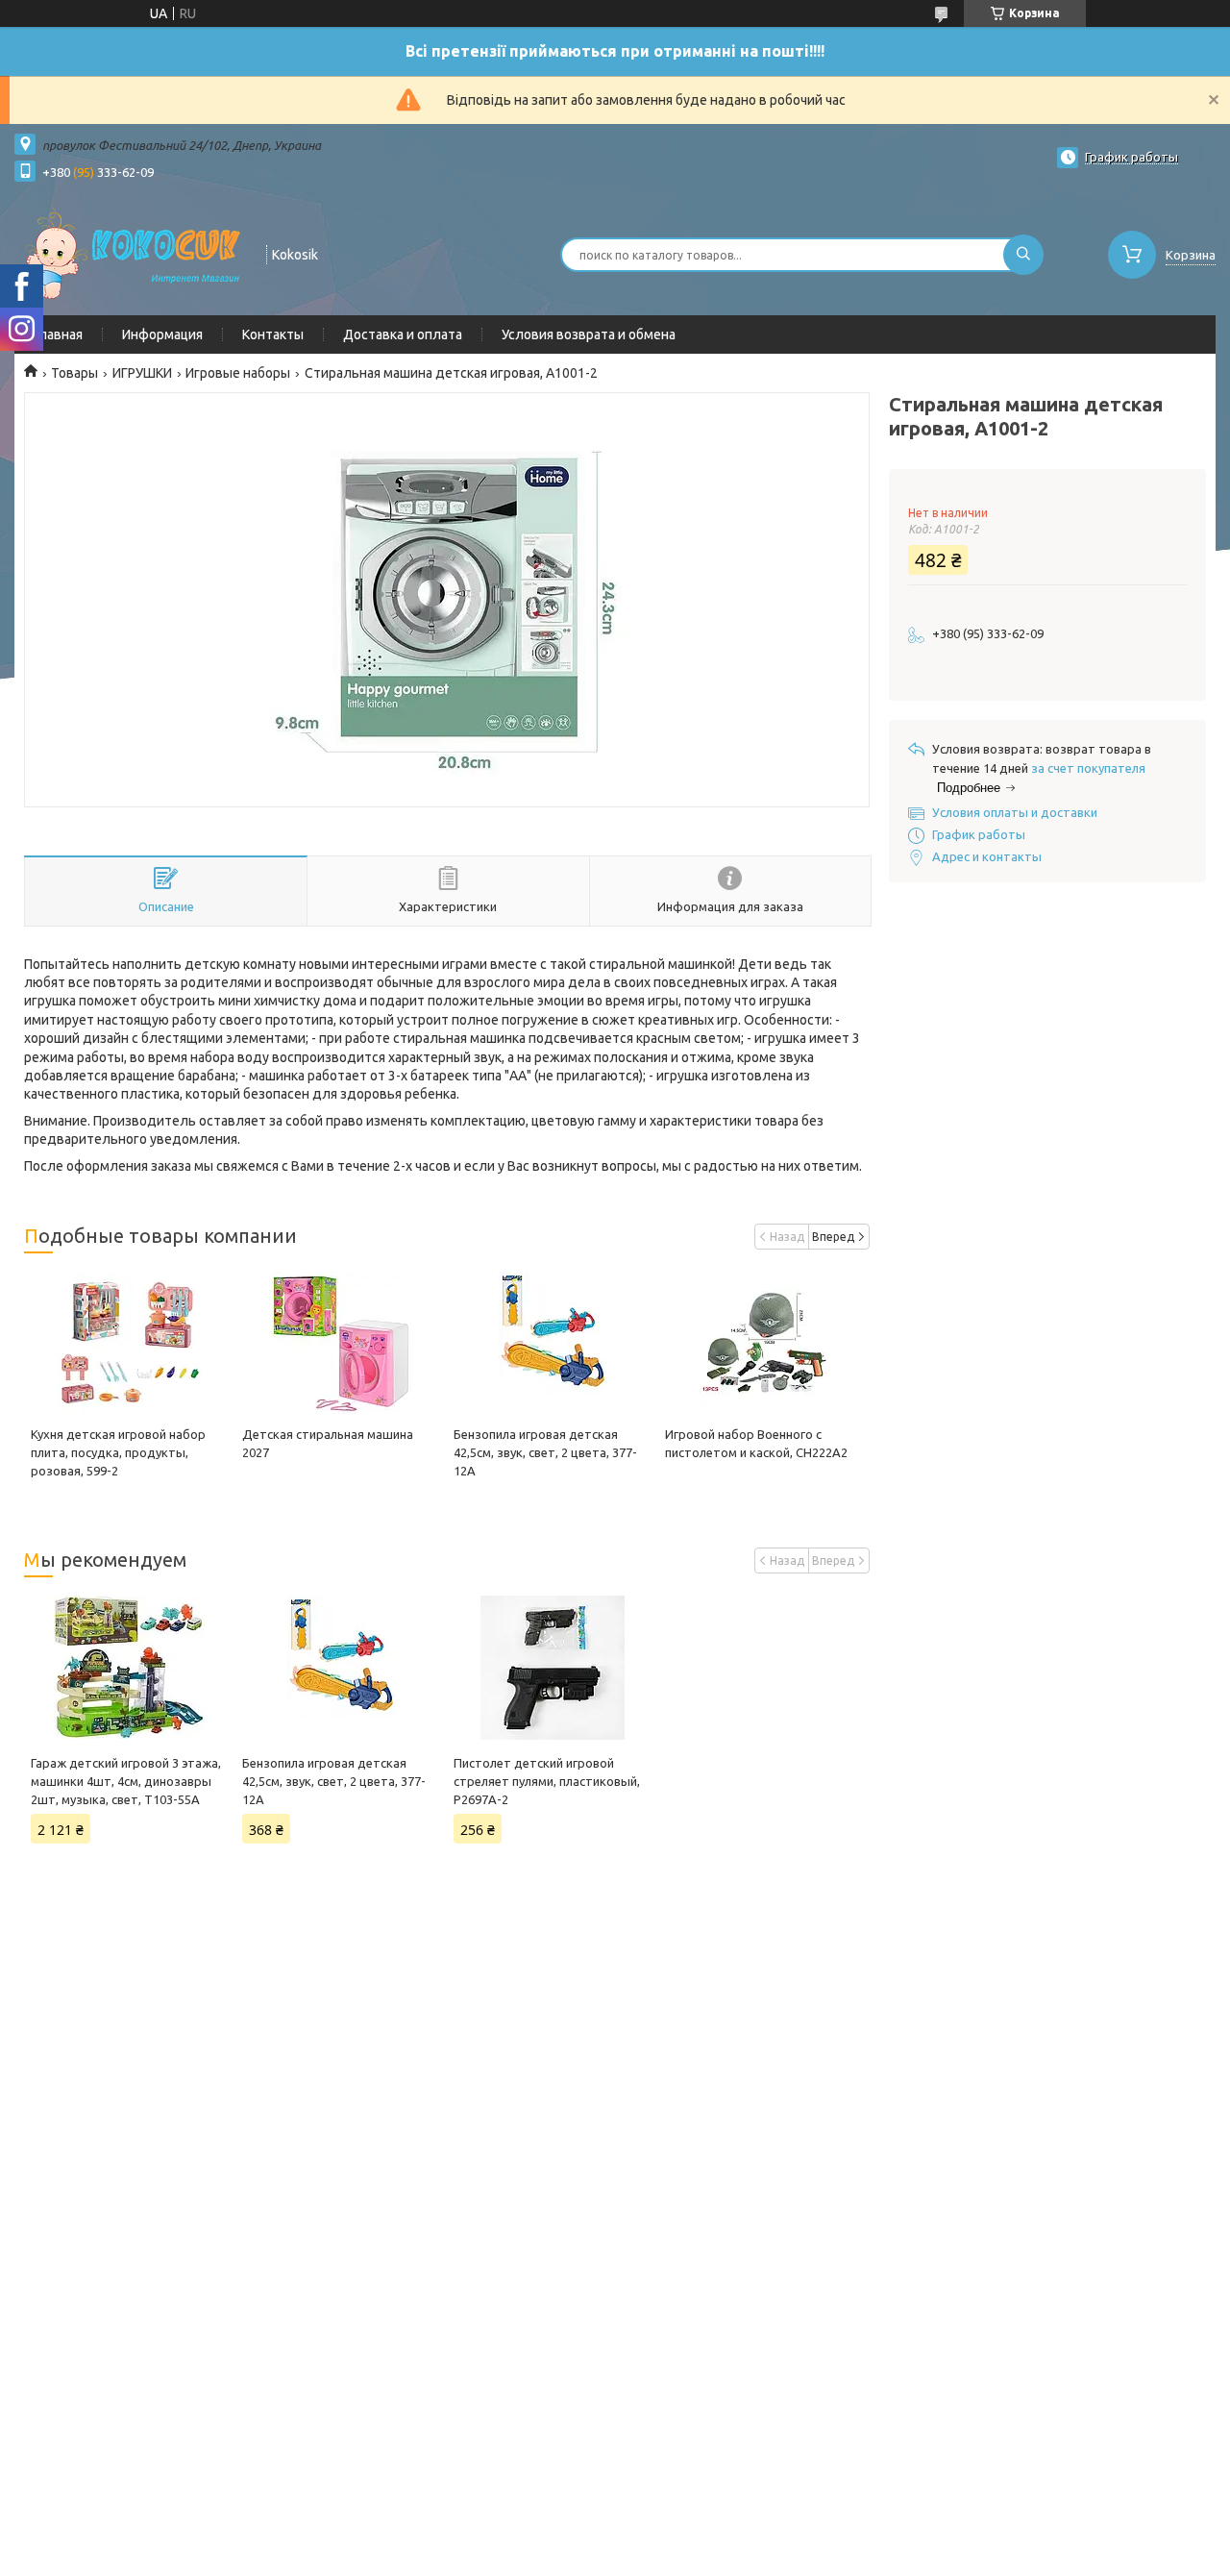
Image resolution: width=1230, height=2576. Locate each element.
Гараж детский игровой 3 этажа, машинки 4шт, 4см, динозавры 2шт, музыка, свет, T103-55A (126, 1781)
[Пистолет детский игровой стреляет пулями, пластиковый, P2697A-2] (553, 1668)
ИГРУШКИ (142, 373)
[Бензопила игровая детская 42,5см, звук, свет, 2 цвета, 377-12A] (553, 1344)
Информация (162, 334)
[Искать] (1023, 255)
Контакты (273, 334)
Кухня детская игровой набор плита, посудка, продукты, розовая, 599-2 (118, 1452)
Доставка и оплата (403, 334)
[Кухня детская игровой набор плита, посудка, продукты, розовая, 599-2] (130, 1344)
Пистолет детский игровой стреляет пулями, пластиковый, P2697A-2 (547, 1781)
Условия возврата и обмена (589, 334)
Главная (58, 334)
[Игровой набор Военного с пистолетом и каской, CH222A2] (764, 1344)
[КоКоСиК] (132, 253)
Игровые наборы (238, 373)
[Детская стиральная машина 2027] (341, 1344)
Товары (74, 373)
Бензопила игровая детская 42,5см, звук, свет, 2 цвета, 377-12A (545, 1452)
